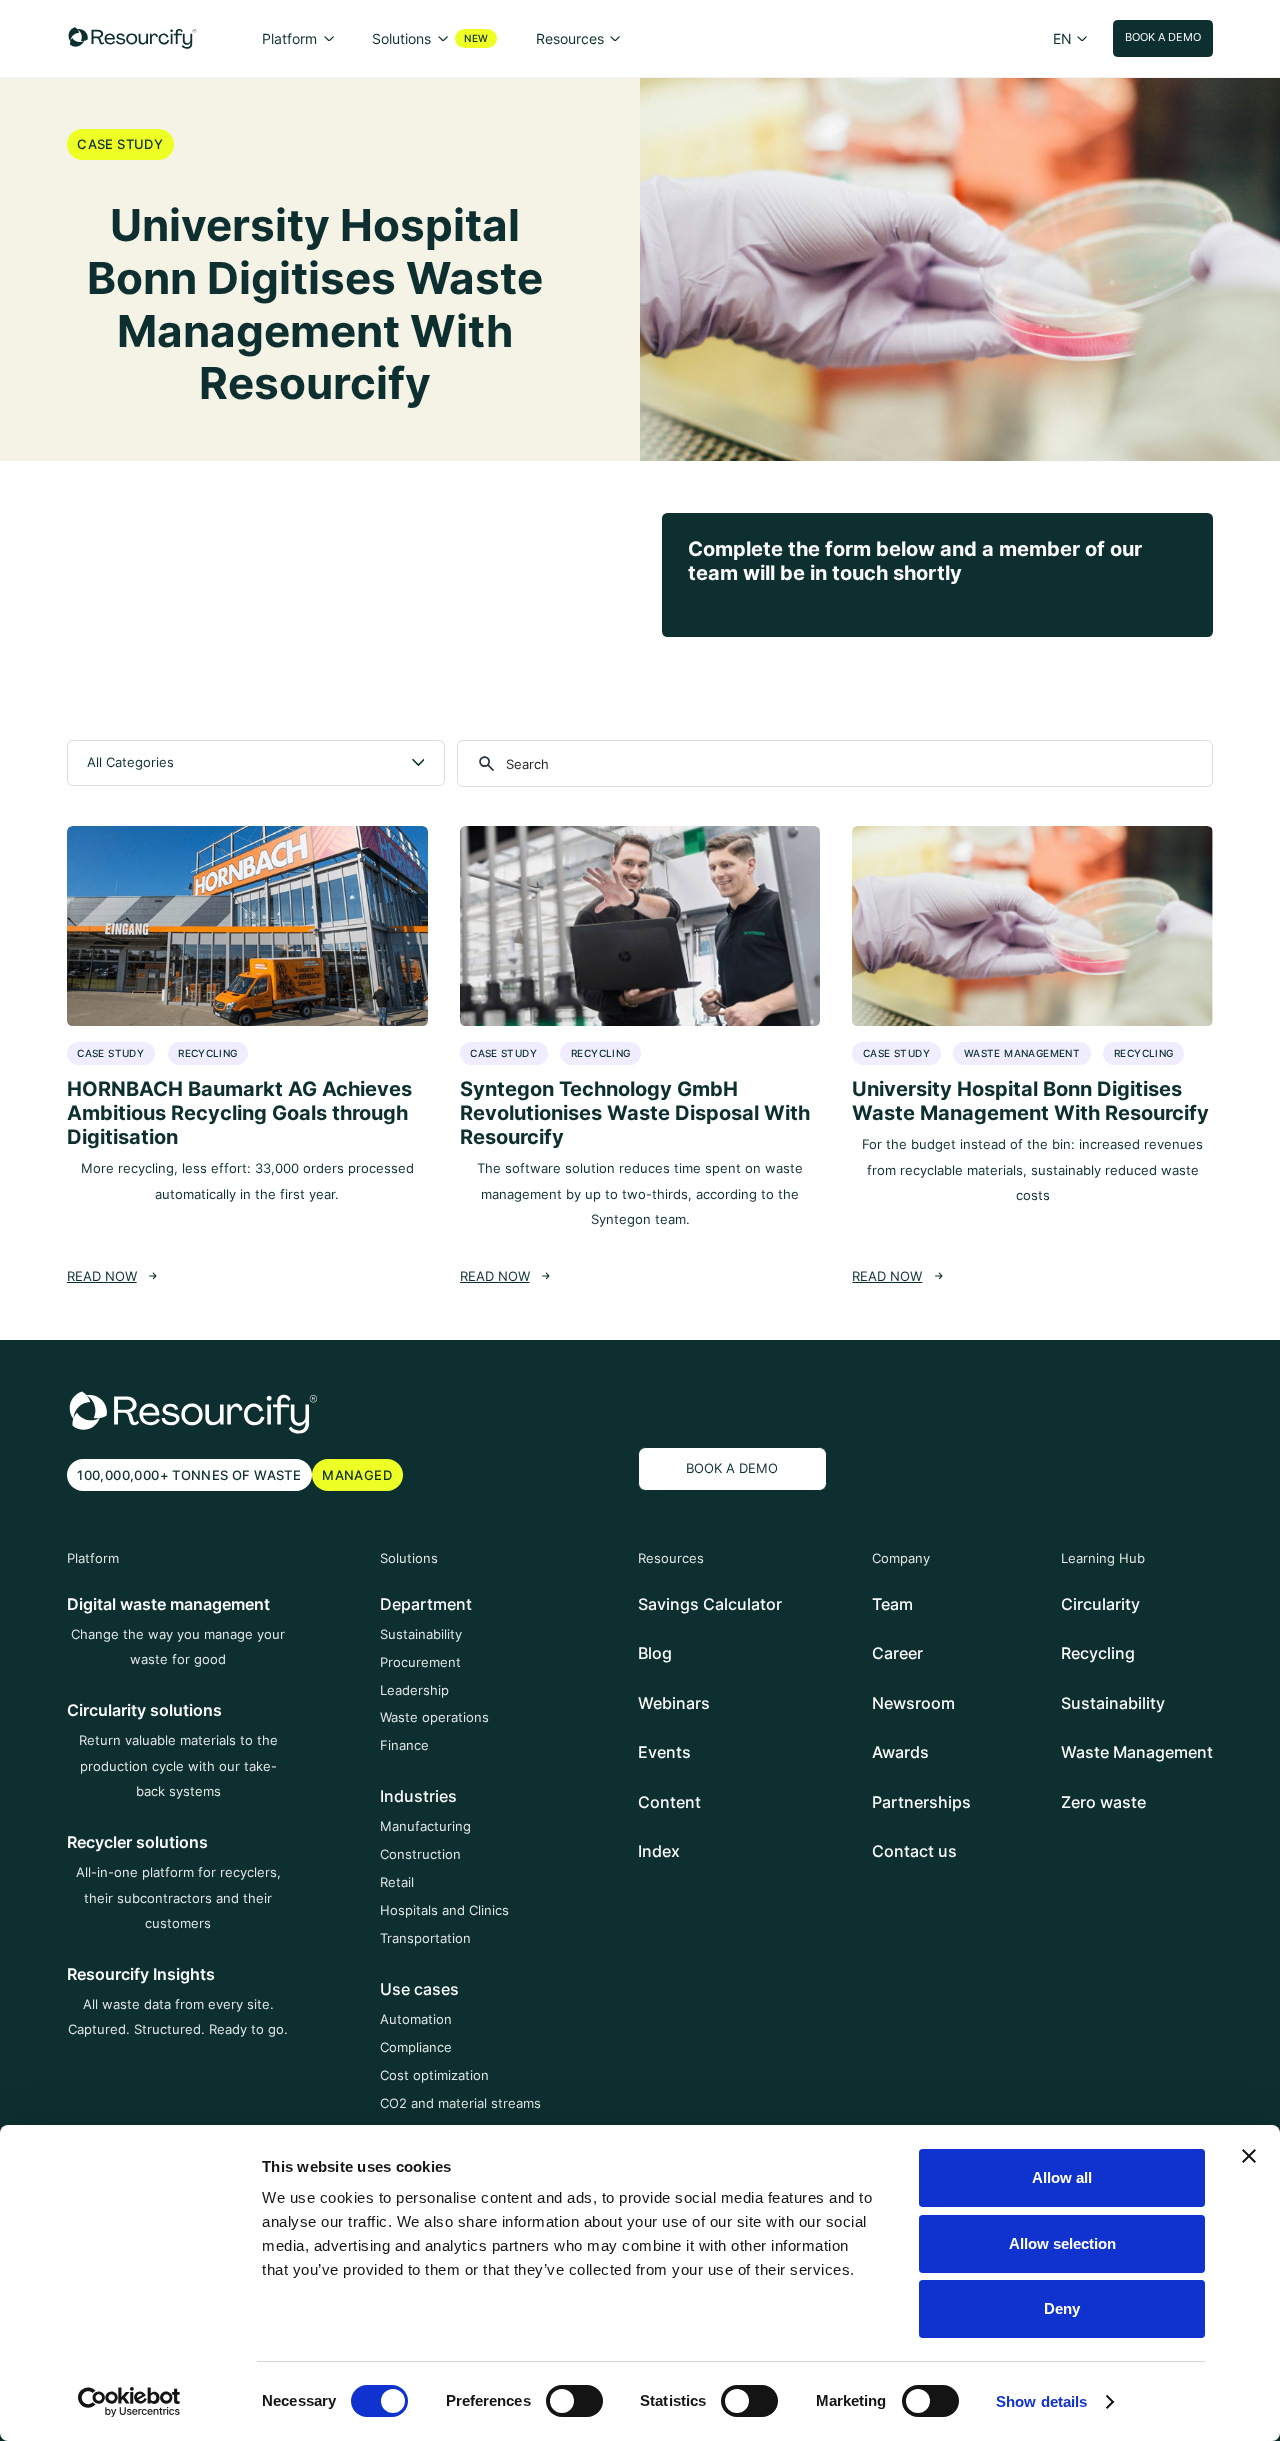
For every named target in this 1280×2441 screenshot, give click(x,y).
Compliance (416, 2047)
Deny (1062, 2308)
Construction (420, 1854)
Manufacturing (425, 1826)
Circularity (1100, 1604)
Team (892, 1604)
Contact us (914, 1851)
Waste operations (434, 1717)
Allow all (1062, 2177)
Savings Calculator (710, 1604)
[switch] (574, 2401)
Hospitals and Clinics (444, 1910)
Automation (416, 2019)
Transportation (425, 1938)
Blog (655, 1653)
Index (659, 1851)
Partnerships (921, 1802)
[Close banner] (1249, 2156)
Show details (1041, 2401)
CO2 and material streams (460, 2103)
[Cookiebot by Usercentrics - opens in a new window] (129, 2402)
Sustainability (421, 1634)
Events (664, 1752)
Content (669, 1802)
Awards (900, 1752)
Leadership (414, 1690)
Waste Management (1137, 1752)
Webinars (674, 1703)
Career (897, 1653)
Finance (404, 1745)
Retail (397, 1882)
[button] (298, 38)
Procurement (420, 1662)
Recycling (1098, 1653)
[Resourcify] (132, 38)
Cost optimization (434, 2075)
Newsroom (913, 1703)
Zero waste (1103, 1802)
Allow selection (1062, 2243)
